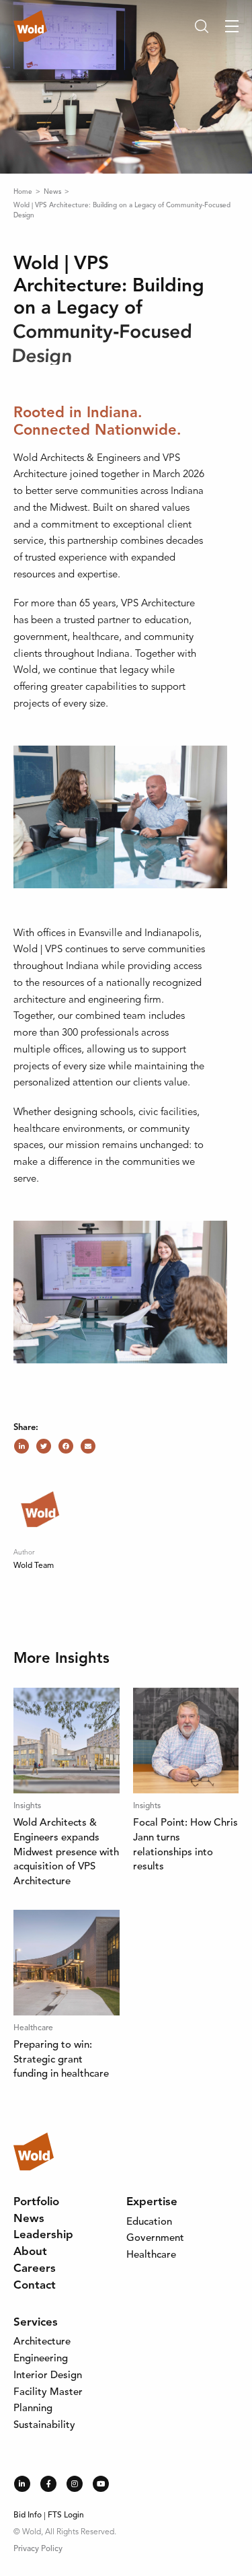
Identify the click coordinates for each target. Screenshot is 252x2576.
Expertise (152, 2202)
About (30, 2252)
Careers (35, 2269)
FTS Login (66, 2515)
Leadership (43, 2235)
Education (149, 2222)
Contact (35, 2286)
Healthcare (151, 2255)
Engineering (41, 2359)
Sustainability (44, 2426)
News (53, 192)
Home (24, 192)
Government (155, 2239)
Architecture (42, 2342)
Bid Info (28, 2515)
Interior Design (48, 2376)
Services (36, 2323)
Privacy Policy (38, 2549)
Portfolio (36, 2202)
